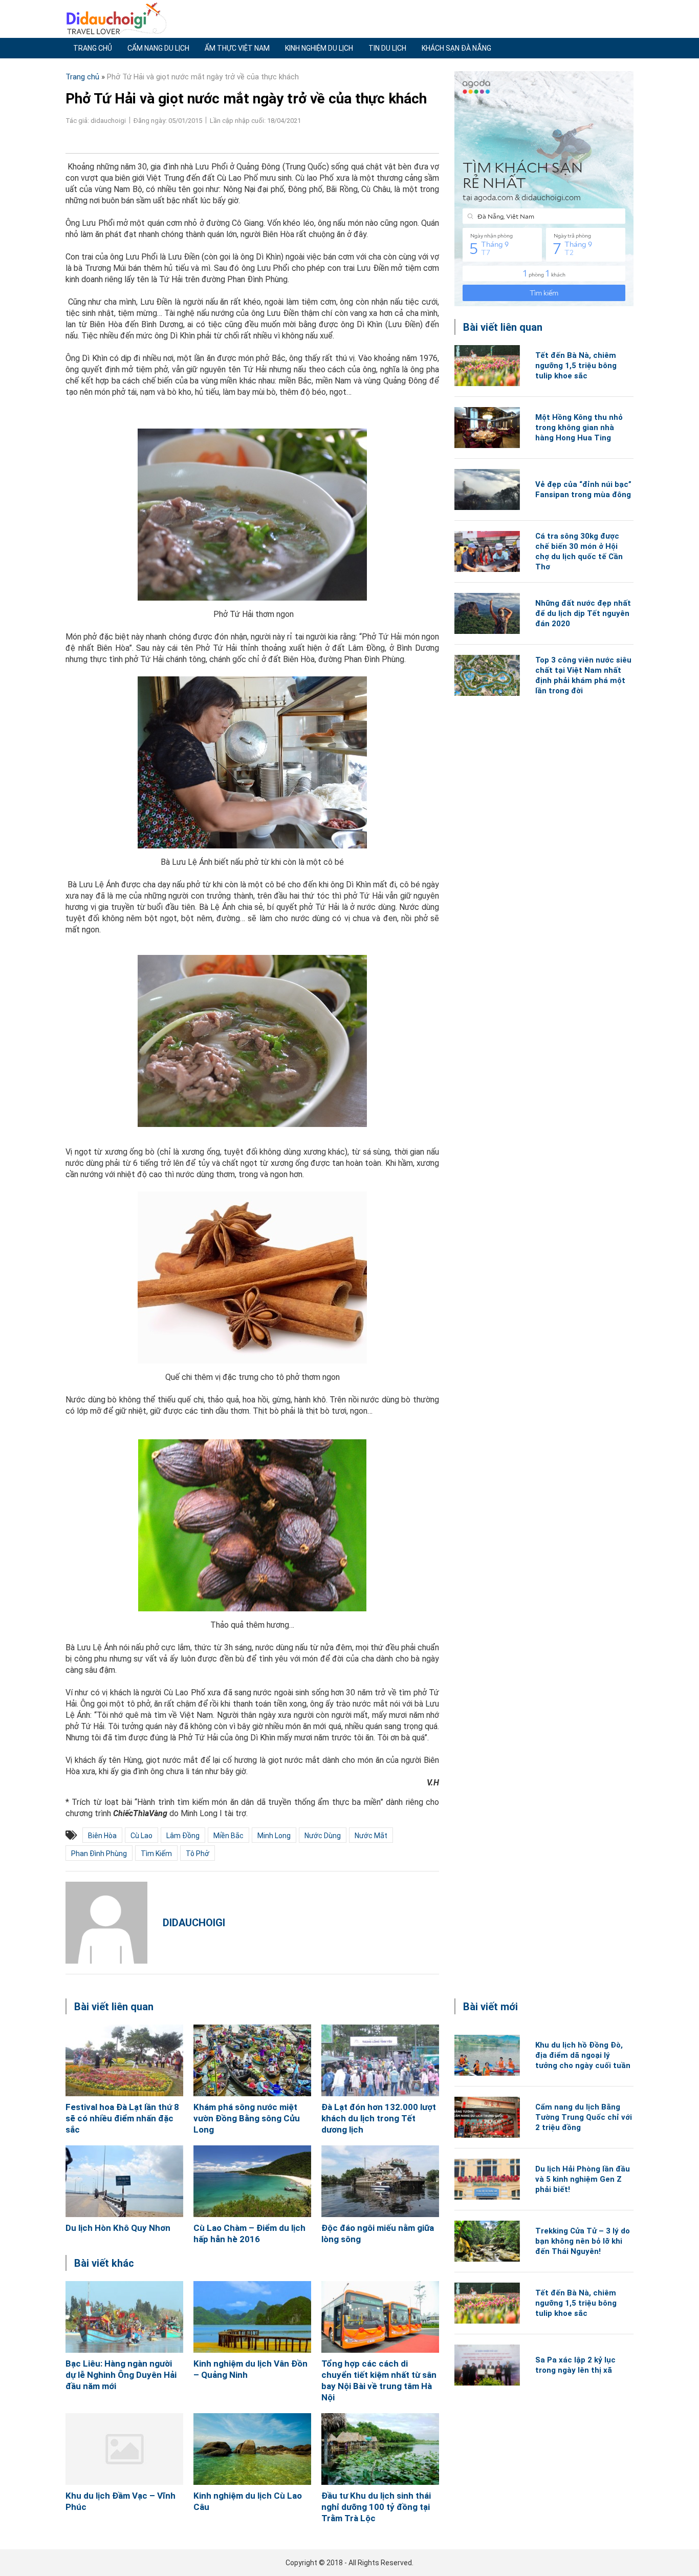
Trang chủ (93, 48)
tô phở (198, 1854)
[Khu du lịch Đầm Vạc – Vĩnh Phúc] (124, 2449)
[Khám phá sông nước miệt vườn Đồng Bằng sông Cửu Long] (252, 2060)
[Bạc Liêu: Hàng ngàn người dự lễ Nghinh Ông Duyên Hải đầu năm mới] (124, 2317)
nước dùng (323, 1836)
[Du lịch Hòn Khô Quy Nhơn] (124, 2181)
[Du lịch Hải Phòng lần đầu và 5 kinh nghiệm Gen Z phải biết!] (487, 2179)
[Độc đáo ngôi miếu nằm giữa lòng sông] (380, 2181)
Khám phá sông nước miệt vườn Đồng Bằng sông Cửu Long (247, 2118)
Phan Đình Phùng (99, 1854)
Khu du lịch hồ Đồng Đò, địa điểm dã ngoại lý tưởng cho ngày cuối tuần (583, 2055)
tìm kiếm (156, 1854)
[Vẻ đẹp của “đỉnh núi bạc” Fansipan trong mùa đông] (487, 489)
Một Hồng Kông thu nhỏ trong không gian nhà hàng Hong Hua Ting (579, 428)
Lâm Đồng (183, 1836)
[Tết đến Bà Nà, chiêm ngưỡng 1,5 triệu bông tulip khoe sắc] (487, 366)
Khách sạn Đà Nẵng (456, 48)
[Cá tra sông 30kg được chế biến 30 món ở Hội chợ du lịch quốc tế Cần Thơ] (487, 551)
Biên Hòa (102, 1836)
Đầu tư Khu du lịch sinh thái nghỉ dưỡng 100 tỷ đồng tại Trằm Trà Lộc (376, 2507)
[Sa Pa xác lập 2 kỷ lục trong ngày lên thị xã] (487, 2365)
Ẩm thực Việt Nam (237, 48)
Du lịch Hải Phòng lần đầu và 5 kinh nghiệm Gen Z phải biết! (583, 2179)
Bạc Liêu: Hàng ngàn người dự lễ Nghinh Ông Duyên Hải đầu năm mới (121, 2375)
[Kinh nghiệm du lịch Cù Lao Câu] (252, 2449)
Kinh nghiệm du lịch (319, 48)
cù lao (141, 1836)
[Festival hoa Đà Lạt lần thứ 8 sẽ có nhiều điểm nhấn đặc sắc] (124, 2060)
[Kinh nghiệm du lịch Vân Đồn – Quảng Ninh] (252, 2317)
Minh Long (274, 1836)
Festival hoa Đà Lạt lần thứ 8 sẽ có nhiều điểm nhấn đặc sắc (122, 2118)
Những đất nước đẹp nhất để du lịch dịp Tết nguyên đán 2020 (583, 613)
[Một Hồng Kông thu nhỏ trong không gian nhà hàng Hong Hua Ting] (487, 428)
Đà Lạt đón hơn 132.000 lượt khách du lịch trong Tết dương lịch (379, 2118)
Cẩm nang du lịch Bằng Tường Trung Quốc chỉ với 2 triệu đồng (584, 2117)
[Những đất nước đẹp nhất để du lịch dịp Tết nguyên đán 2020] (487, 613)
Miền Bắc (228, 1836)
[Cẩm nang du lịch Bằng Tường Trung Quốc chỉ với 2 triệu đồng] (487, 2117)
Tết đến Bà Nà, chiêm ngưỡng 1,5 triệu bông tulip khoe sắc (576, 366)
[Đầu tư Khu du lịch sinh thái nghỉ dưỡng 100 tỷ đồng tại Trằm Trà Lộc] (380, 2449)
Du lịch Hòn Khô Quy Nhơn (118, 2228)
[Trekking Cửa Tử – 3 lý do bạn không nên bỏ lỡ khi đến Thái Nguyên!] (487, 2241)
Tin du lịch (387, 48)
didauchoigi (194, 1923)
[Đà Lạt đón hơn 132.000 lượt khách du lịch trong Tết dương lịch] (380, 2060)
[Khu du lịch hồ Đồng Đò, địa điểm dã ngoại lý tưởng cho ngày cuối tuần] (487, 2055)
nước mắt (371, 1836)
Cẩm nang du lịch (158, 48)
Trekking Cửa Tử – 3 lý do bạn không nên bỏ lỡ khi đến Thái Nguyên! (583, 2241)
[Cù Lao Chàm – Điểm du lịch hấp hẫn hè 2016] (252, 2181)
